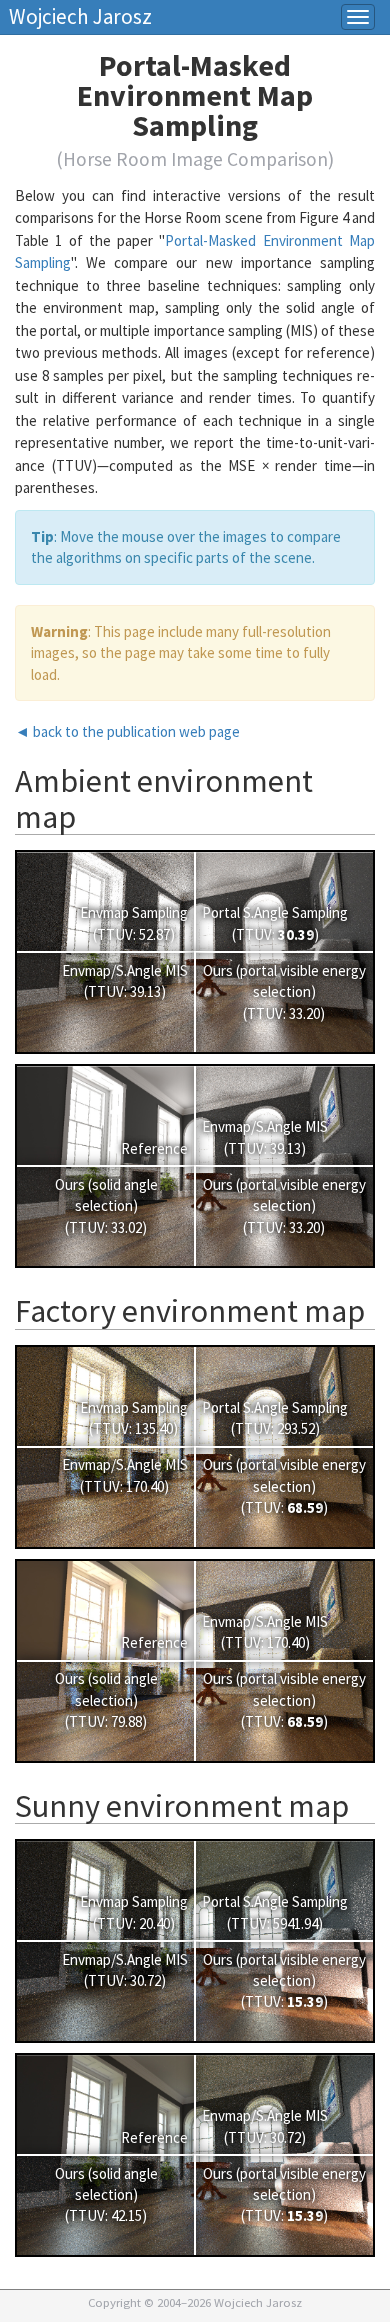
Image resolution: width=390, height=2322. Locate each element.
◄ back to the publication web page (127, 731)
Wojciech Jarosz (80, 11)
